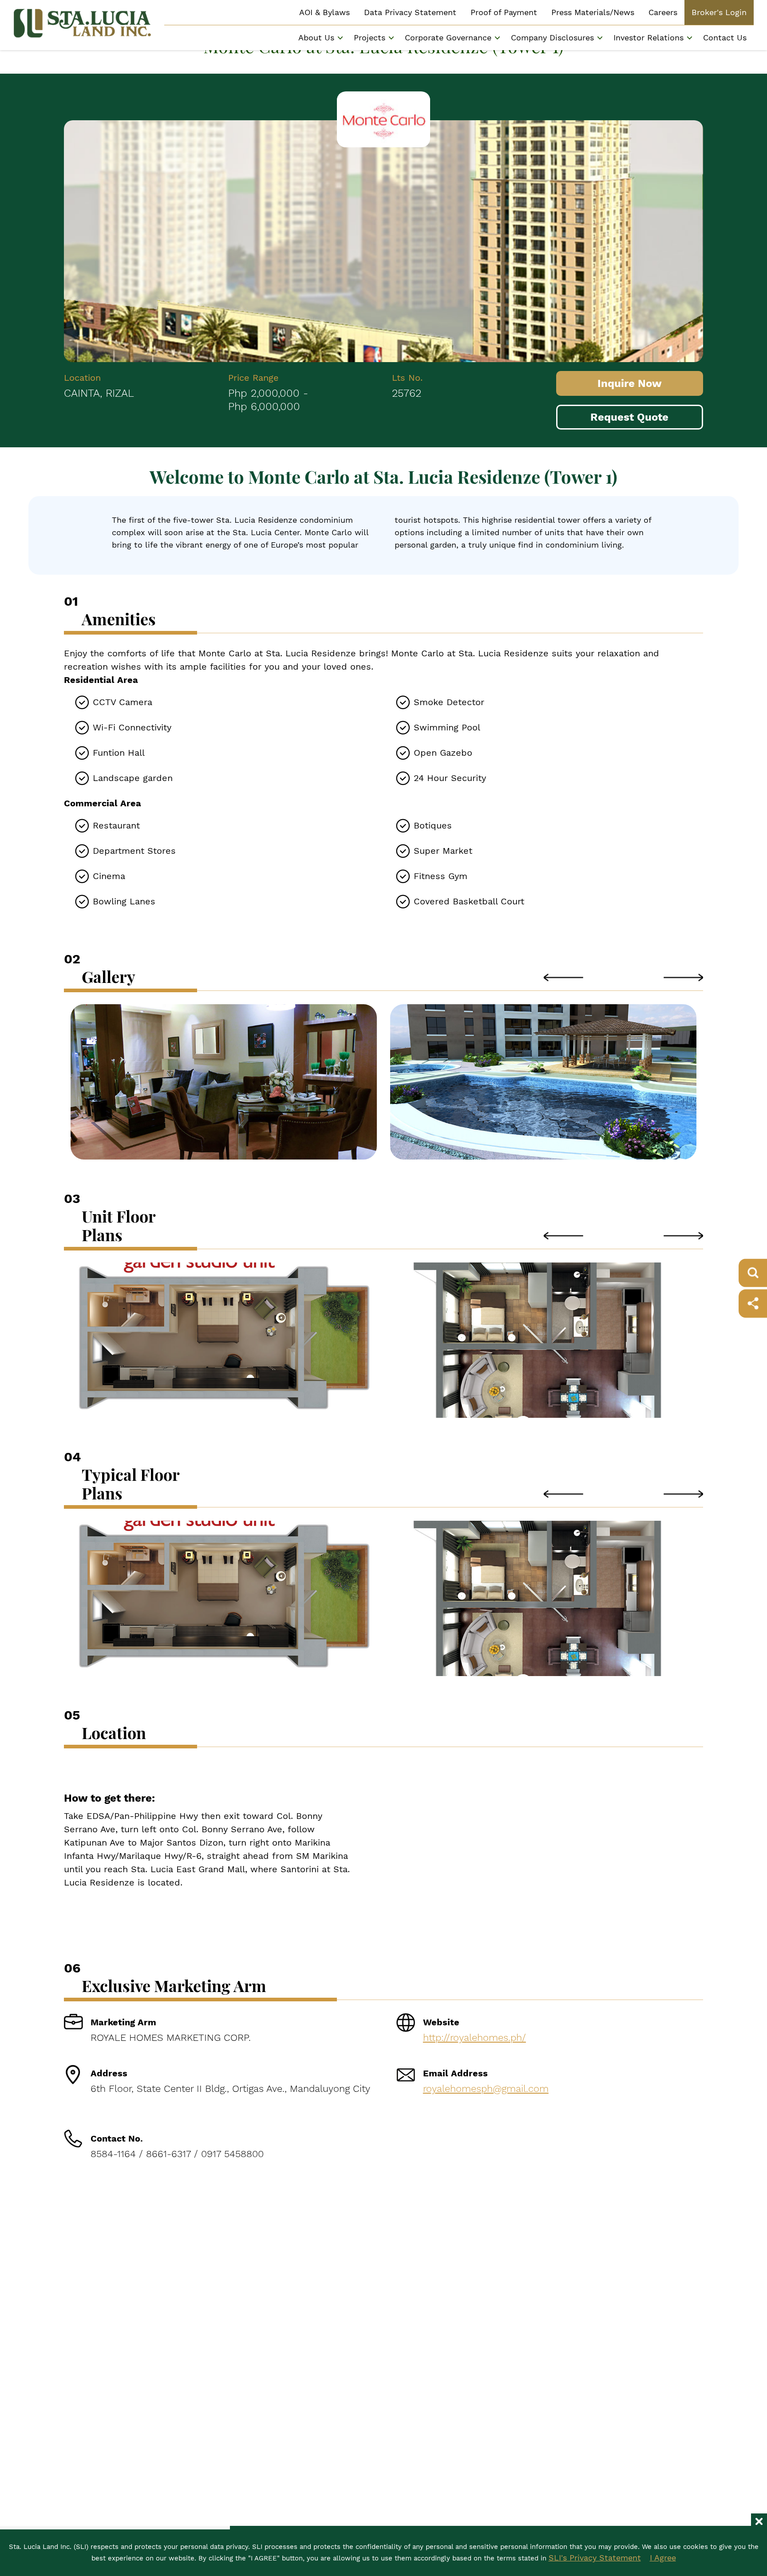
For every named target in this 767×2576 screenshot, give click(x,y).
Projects (370, 37)
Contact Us (725, 37)
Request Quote (629, 417)
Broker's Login (719, 12)
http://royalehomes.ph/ (474, 2038)
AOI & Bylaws (324, 12)
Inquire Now (630, 383)
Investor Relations (648, 37)
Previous (563, 977)
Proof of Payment (504, 12)
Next (683, 977)
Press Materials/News (593, 12)
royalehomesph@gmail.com (486, 2089)
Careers (663, 12)
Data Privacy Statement (410, 12)
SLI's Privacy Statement (595, 2558)
